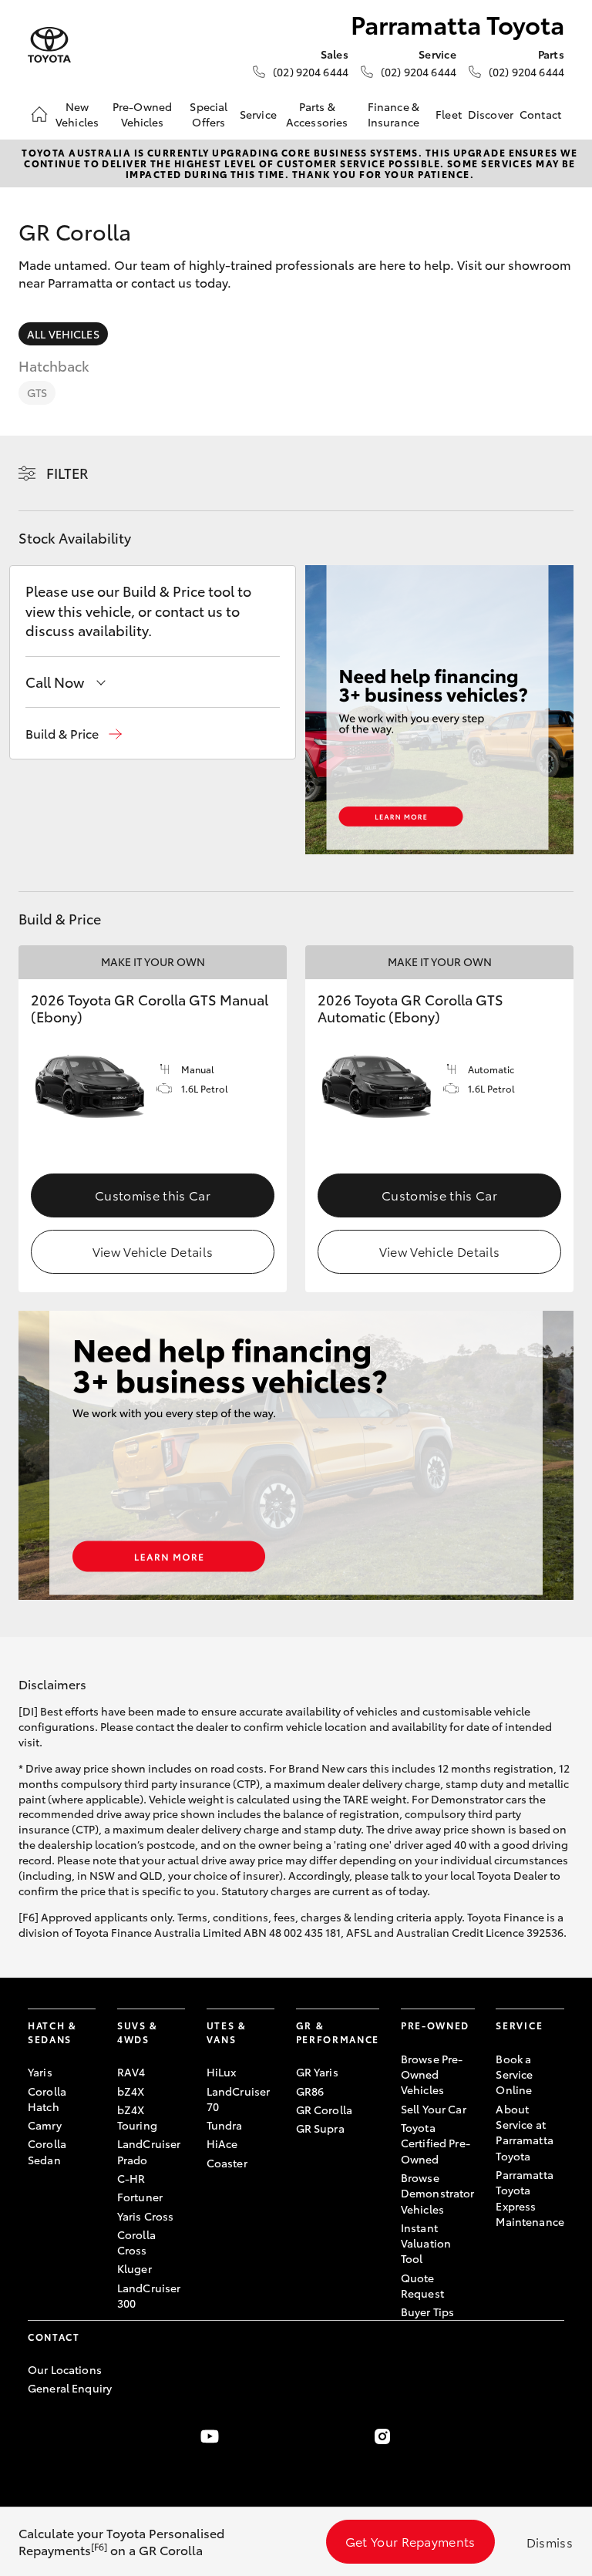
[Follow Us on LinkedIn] (555, 2436)
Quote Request (422, 2285)
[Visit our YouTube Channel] (210, 2436)
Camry (45, 2125)
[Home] (39, 114)
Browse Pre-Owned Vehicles (432, 2074)
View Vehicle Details (153, 1251)
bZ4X (131, 2091)
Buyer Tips (427, 2312)
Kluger (135, 2268)
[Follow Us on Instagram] (382, 2436)
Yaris (40, 2072)
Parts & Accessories (317, 114)
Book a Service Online (514, 2074)
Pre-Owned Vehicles (142, 114)
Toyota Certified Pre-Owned (436, 2143)
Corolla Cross (136, 2242)
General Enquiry (70, 2388)
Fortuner (140, 2197)
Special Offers (209, 114)
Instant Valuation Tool (426, 2243)
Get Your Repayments (410, 2541)
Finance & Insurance (394, 114)
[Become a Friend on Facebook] (37, 2436)
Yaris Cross (146, 2216)
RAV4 (131, 2072)
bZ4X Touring (137, 2117)
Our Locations (65, 2369)
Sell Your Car (434, 2109)
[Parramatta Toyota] (49, 45)
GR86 (310, 2091)
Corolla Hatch (47, 2099)
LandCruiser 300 (149, 2295)
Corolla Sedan (47, 2151)
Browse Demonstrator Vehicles (438, 2193)
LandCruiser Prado (149, 2151)
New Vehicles (77, 114)
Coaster (227, 2163)
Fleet (449, 114)
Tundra (225, 2125)
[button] (74, 734)
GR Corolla (324, 2110)
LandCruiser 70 (239, 2099)
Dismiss (550, 2542)
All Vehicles (63, 334)
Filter (67, 473)
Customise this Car (153, 1195)
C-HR (131, 2178)
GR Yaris (317, 2072)
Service (258, 114)
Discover (491, 114)
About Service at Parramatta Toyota (524, 2132)
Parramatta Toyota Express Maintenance (530, 2198)
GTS (37, 392)
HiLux (222, 2072)
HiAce (222, 2143)
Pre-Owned (435, 2025)
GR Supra (320, 2128)
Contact (540, 114)
